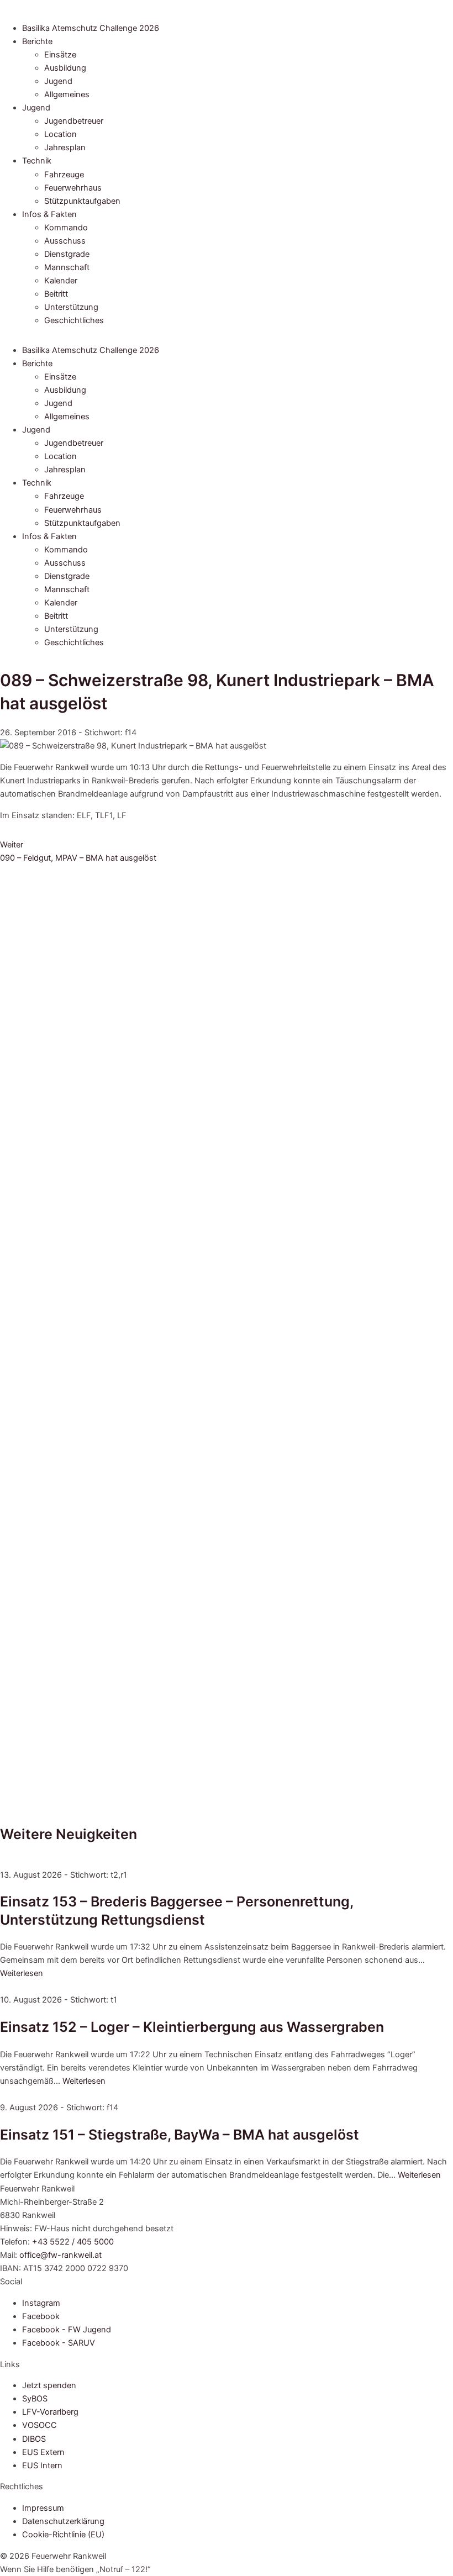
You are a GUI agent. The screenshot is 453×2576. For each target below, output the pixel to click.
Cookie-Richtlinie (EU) (63, 2535)
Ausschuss (65, 241)
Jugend (58, 81)
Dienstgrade (67, 254)
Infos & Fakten (49, 214)
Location (60, 134)
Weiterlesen (22, 1973)
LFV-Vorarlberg (50, 2412)
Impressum (43, 2508)
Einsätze (60, 55)
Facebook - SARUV (59, 2343)
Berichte (37, 41)
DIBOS (34, 2439)
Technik (37, 161)
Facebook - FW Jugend (67, 2330)
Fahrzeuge (64, 175)
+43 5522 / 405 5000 (73, 2242)
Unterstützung (71, 307)
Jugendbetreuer (74, 121)
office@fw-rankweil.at (60, 2255)
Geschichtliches (74, 320)
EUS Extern (43, 2452)
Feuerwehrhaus (73, 188)
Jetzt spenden (49, 2385)
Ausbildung (65, 68)
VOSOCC (39, 2425)
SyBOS (35, 2399)
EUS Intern (42, 2466)
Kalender (61, 281)
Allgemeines (67, 94)
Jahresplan (65, 147)
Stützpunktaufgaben (82, 201)
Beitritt (56, 294)
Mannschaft (67, 267)
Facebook (41, 2316)
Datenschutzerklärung (63, 2521)
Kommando (66, 228)
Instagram (41, 2303)
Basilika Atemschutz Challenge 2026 (91, 28)
